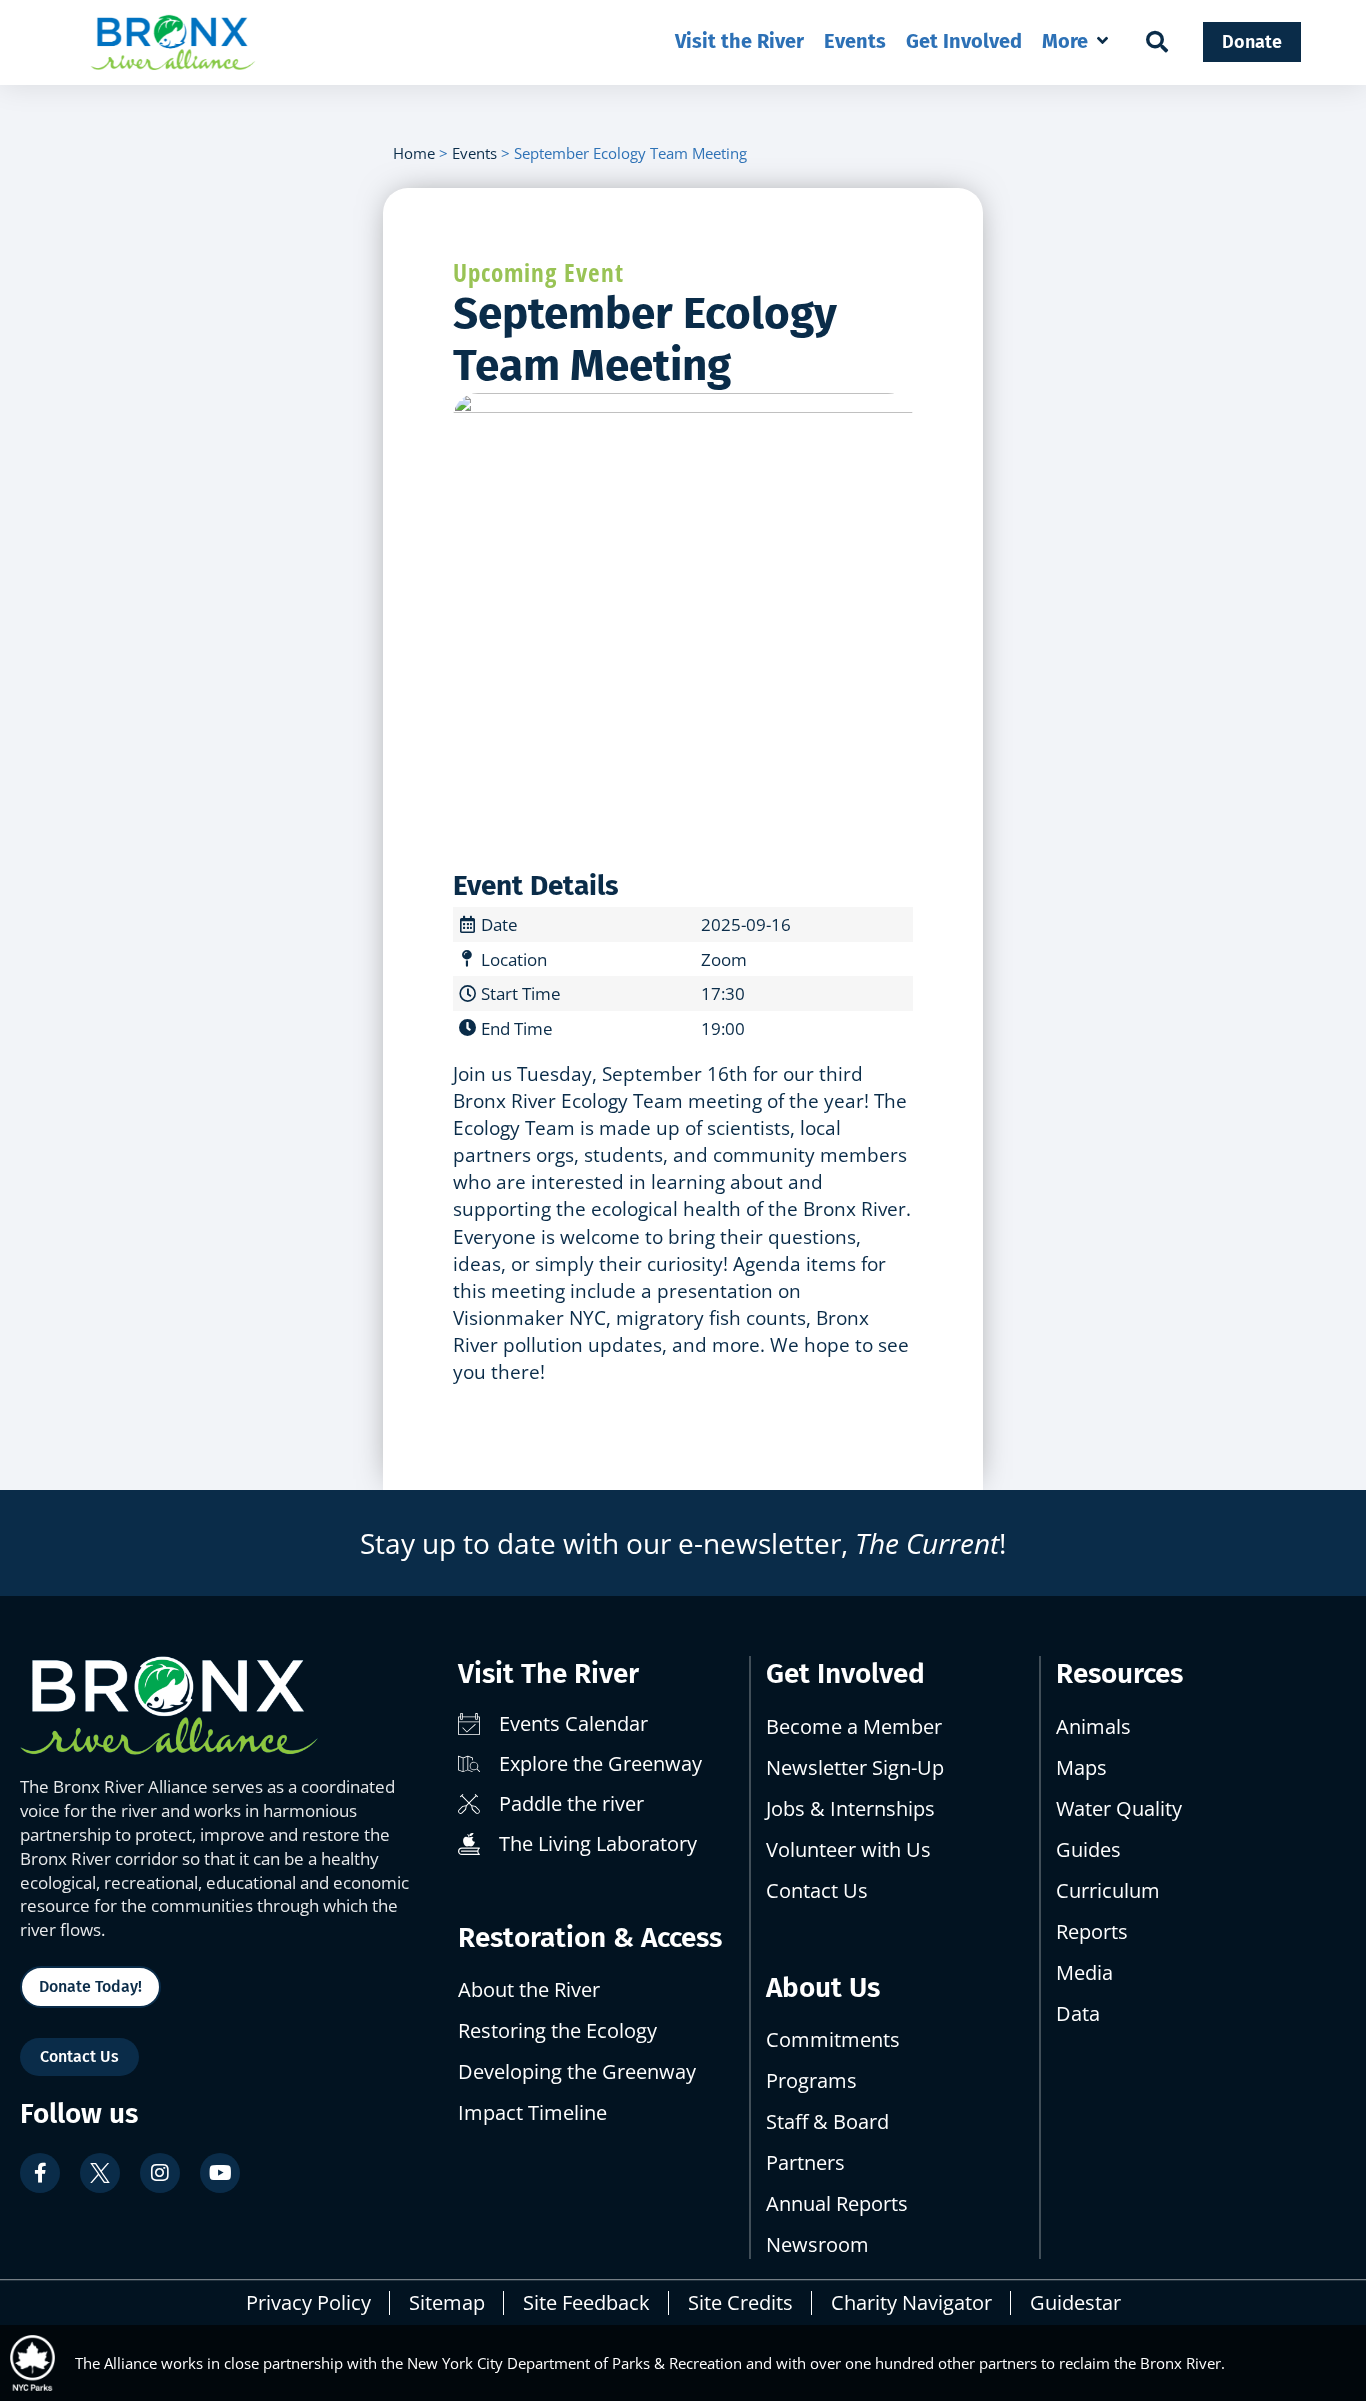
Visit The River (548, 1673)
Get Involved (845, 1673)
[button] (1076, 41)
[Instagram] (160, 2173)
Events (474, 153)
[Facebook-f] (40, 2173)
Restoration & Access (590, 1937)
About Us (823, 1987)
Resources (1119, 1673)
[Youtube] (220, 2173)
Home (414, 153)
